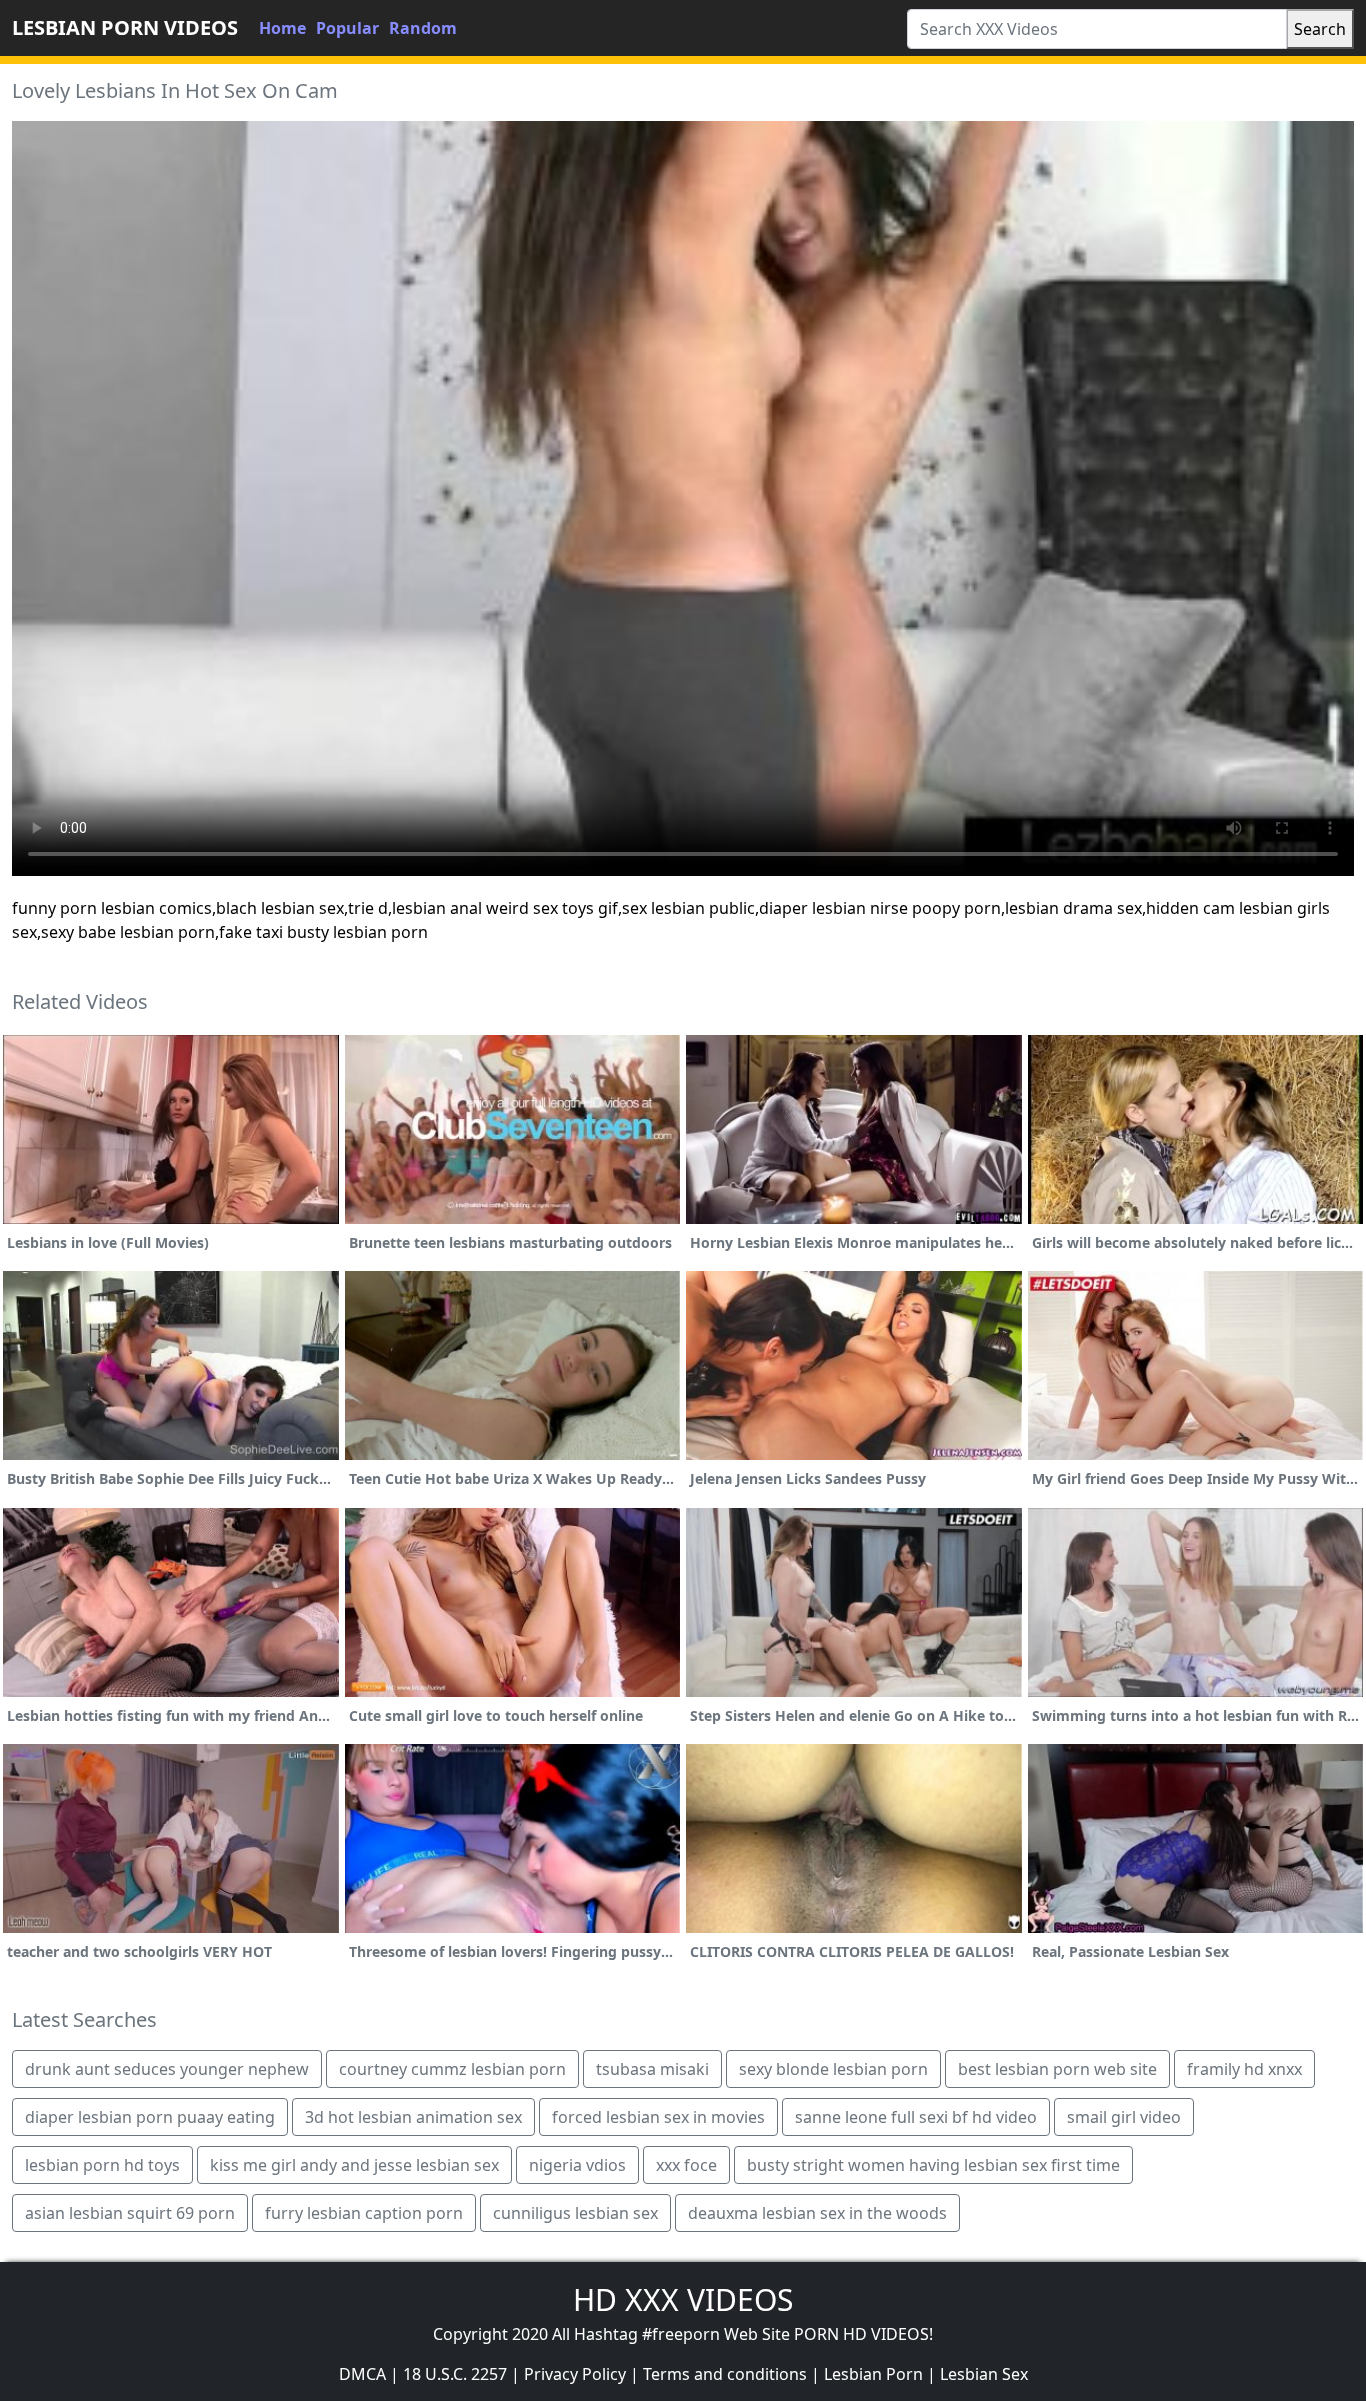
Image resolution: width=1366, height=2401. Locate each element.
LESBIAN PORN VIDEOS (125, 27)
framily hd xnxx (1244, 2069)
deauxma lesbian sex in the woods (817, 2213)
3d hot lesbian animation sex (413, 2117)
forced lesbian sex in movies (658, 2117)
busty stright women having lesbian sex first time (933, 2165)
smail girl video (1124, 2117)
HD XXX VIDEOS (683, 2299)
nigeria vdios (577, 2165)
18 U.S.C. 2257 (455, 2374)
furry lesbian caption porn (364, 2213)
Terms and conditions (725, 2374)
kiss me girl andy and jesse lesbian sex (354, 2165)
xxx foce (686, 2165)
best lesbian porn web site (1057, 2069)
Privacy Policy (575, 2374)
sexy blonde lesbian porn (833, 2069)
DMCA (362, 2374)
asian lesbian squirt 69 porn (130, 2213)
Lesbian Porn (873, 2374)
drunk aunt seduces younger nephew (167, 2069)
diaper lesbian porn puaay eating (150, 2117)
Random (423, 28)
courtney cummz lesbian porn (452, 2069)
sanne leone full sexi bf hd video (916, 2117)
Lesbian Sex (984, 2374)
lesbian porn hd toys (102, 2165)
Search (1320, 29)
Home (282, 28)
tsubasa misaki (652, 2069)
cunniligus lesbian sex (575, 2213)
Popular (347, 28)
